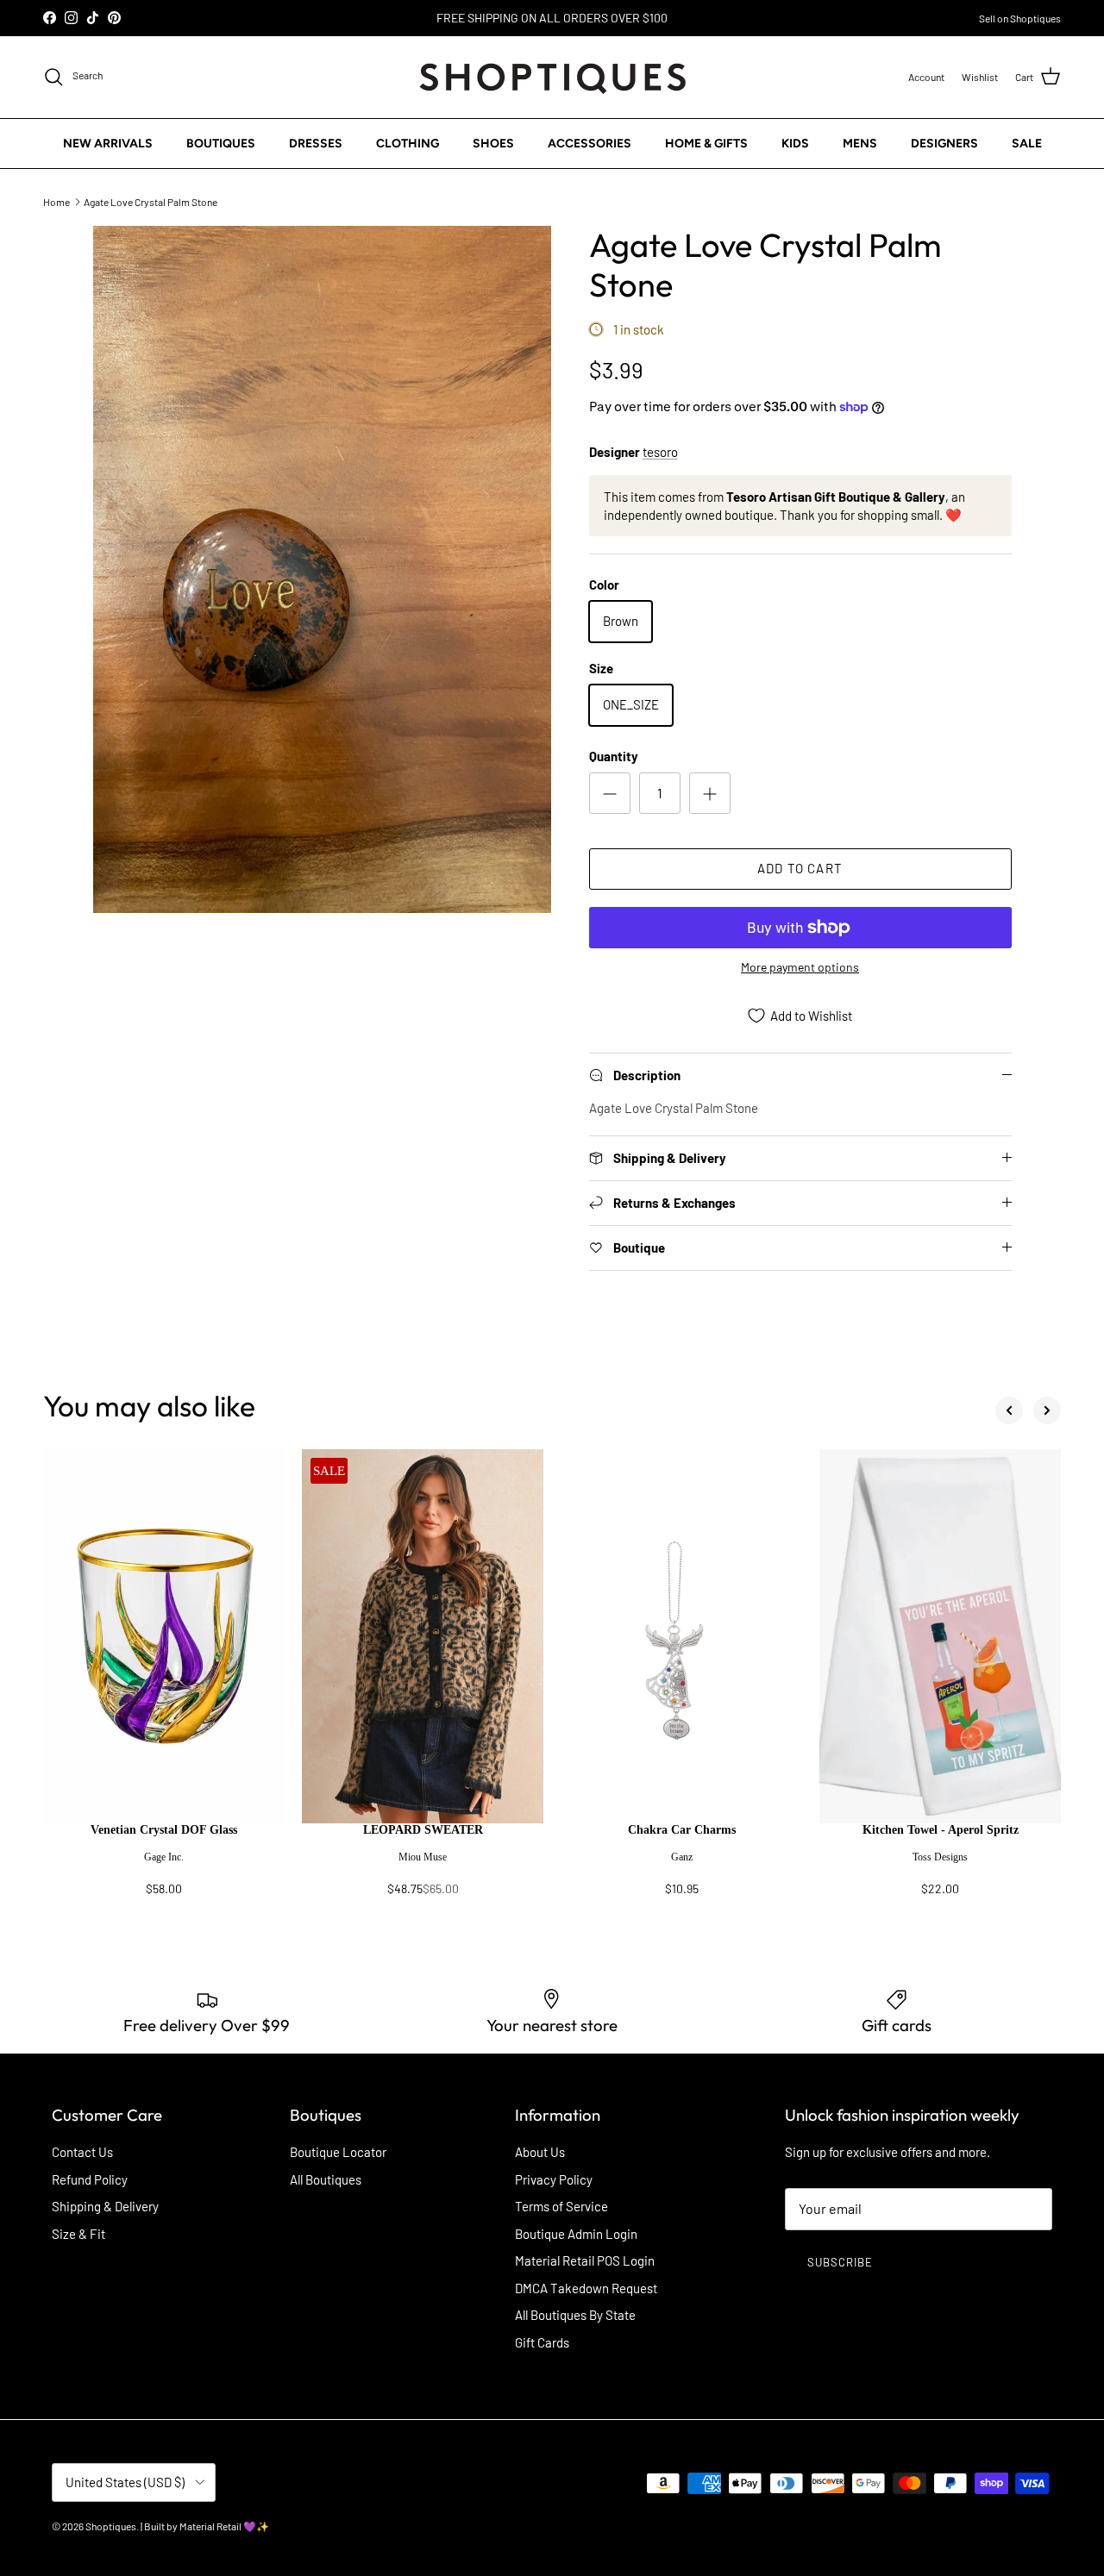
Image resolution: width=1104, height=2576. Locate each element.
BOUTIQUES (221, 143)
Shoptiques (111, 2526)
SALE (1027, 143)
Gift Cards (542, 2342)
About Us (540, 2152)
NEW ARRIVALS (108, 143)
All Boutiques (326, 2179)
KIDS (795, 143)
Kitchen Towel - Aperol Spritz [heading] (941, 1830)
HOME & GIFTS (706, 143)
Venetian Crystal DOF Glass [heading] (164, 1830)
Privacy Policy (554, 2179)
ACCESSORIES (590, 143)
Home (56, 201)
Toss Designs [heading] (940, 1857)
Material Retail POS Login (585, 2260)
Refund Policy (90, 2179)
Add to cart (800, 868)
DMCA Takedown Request (586, 2288)
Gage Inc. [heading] (164, 1857)
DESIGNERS (944, 143)
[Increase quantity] (710, 793)
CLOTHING (408, 143)
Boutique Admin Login (576, 2234)
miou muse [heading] (423, 1857)
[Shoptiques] (552, 77)
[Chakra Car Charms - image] (681, 1636)
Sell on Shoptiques (1020, 18)
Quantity (614, 756)
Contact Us (82, 2152)
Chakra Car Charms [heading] (682, 1830)
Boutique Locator (338, 2152)
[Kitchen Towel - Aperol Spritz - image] (940, 1636)
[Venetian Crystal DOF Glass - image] (164, 1636)
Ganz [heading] (682, 1857)
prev (1009, 1410)
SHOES (493, 143)
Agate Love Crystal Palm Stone (151, 201)
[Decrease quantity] (610, 793)
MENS (860, 143)
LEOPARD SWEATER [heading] (423, 1830)
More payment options (800, 967)
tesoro (660, 452)
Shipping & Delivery (105, 2206)
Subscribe (840, 2262)
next (1047, 1410)
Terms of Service (561, 2206)
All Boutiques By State (575, 2315)
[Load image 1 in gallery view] (322, 569)
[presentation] (164, 1867)
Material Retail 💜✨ (224, 2526)
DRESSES (316, 143)
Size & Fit (78, 2234)
